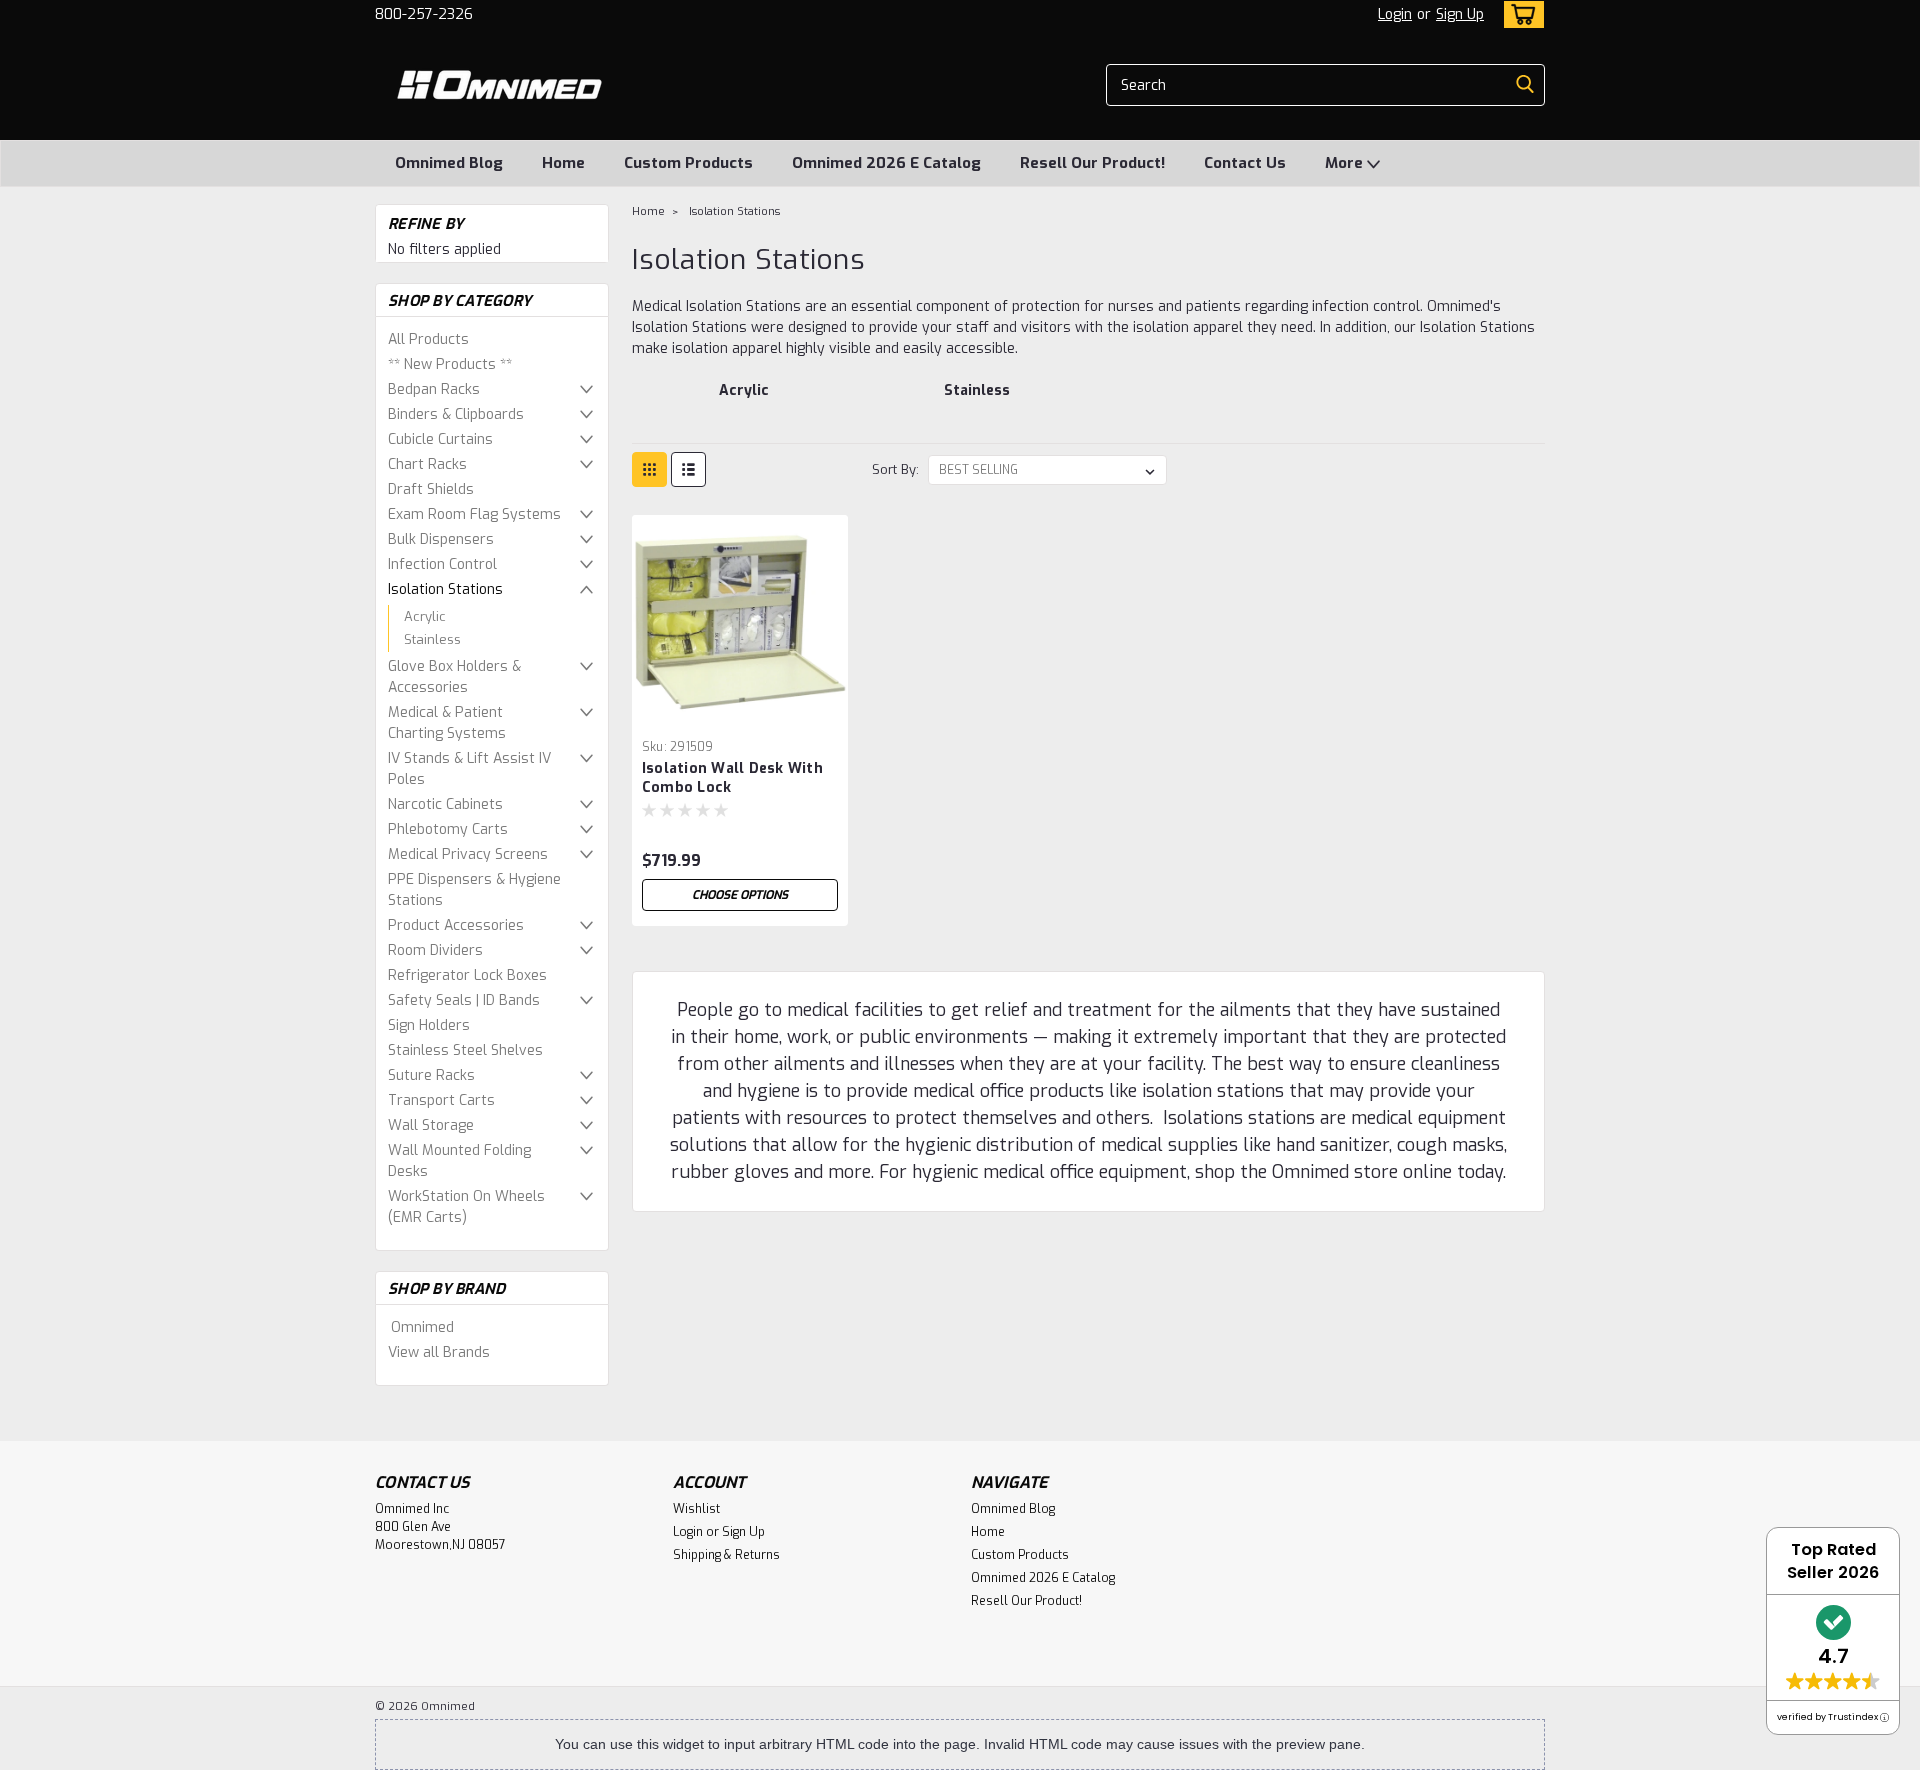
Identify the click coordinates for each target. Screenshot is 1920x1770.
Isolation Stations (445, 589)
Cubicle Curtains (440, 439)
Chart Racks (427, 464)
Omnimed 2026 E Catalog (886, 163)
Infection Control (442, 564)
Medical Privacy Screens (468, 854)
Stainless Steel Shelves (465, 1050)
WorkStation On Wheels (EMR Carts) (466, 1207)
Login (1395, 14)
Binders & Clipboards (456, 414)
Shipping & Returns (726, 1555)
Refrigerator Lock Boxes (467, 975)
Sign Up (1460, 14)
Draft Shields (431, 489)
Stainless (432, 639)
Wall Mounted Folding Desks (459, 1161)
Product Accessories (456, 925)
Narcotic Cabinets (445, 804)
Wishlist (696, 1509)
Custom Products (688, 163)
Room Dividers (435, 950)
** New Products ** (450, 364)
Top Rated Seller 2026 (1833, 1561)
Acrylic (425, 616)
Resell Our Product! (1092, 163)
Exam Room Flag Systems (474, 514)
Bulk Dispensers (441, 539)
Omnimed (422, 1327)
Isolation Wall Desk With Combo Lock (732, 778)
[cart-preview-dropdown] (1519, 14)
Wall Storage (431, 1125)
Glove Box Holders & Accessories (454, 677)
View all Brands (439, 1352)
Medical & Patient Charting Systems (447, 723)
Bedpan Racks (434, 389)
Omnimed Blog (449, 163)
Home (563, 163)
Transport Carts (441, 1100)
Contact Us (1245, 163)
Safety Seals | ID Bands (464, 1000)
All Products (428, 339)
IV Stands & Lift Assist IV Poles (469, 769)
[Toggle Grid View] (649, 469)
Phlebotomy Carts (448, 829)
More (1346, 163)
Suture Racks (431, 1075)
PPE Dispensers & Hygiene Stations (474, 890)
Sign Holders (429, 1025)
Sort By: (895, 469)
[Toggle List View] (688, 469)
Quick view (740, 715)
